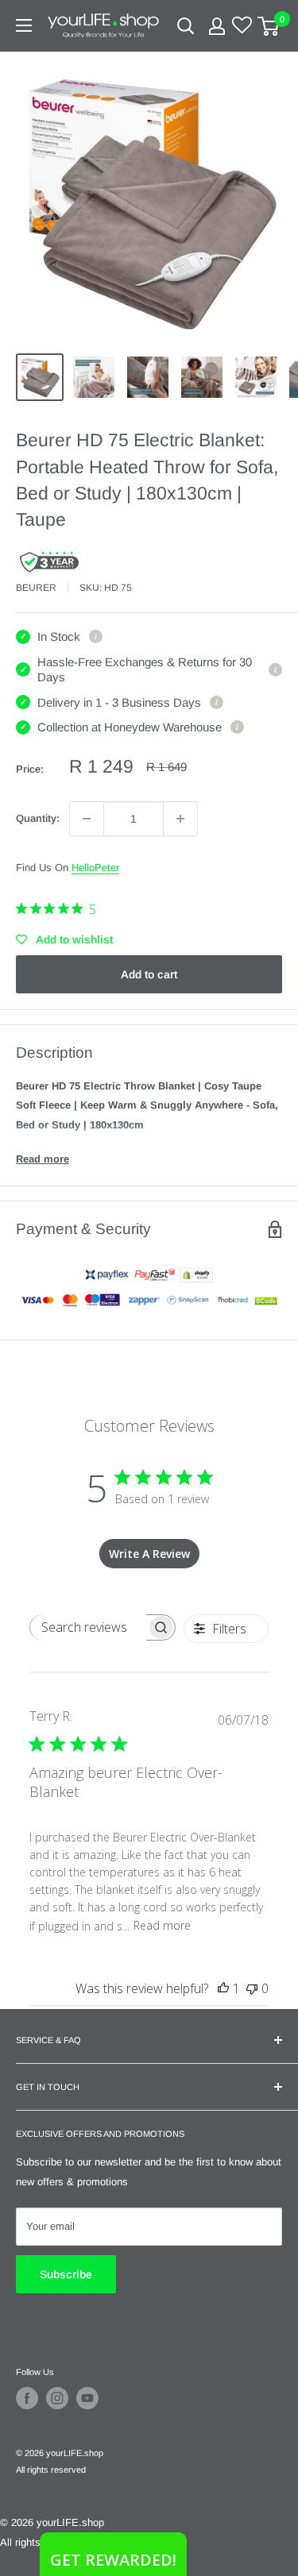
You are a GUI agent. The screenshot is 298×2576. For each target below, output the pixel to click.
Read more (43, 1159)
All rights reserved (51, 2470)
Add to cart (149, 974)
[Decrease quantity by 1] (87, 819)
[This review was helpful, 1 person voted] (223, 1988)
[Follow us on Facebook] (27, 2398)
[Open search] (186, 26)
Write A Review (149, 1554)
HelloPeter (95, 868)
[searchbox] (88, 1627)
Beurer (36, 588)
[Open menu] (24, 25)
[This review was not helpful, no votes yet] (252, 1988)
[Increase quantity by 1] (180, 819)
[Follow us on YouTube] (87, 2398)
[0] (269, 26)
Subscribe (66, 2274)
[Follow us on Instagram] (57, 2398)
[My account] (217, 26)
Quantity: (38, 818)
